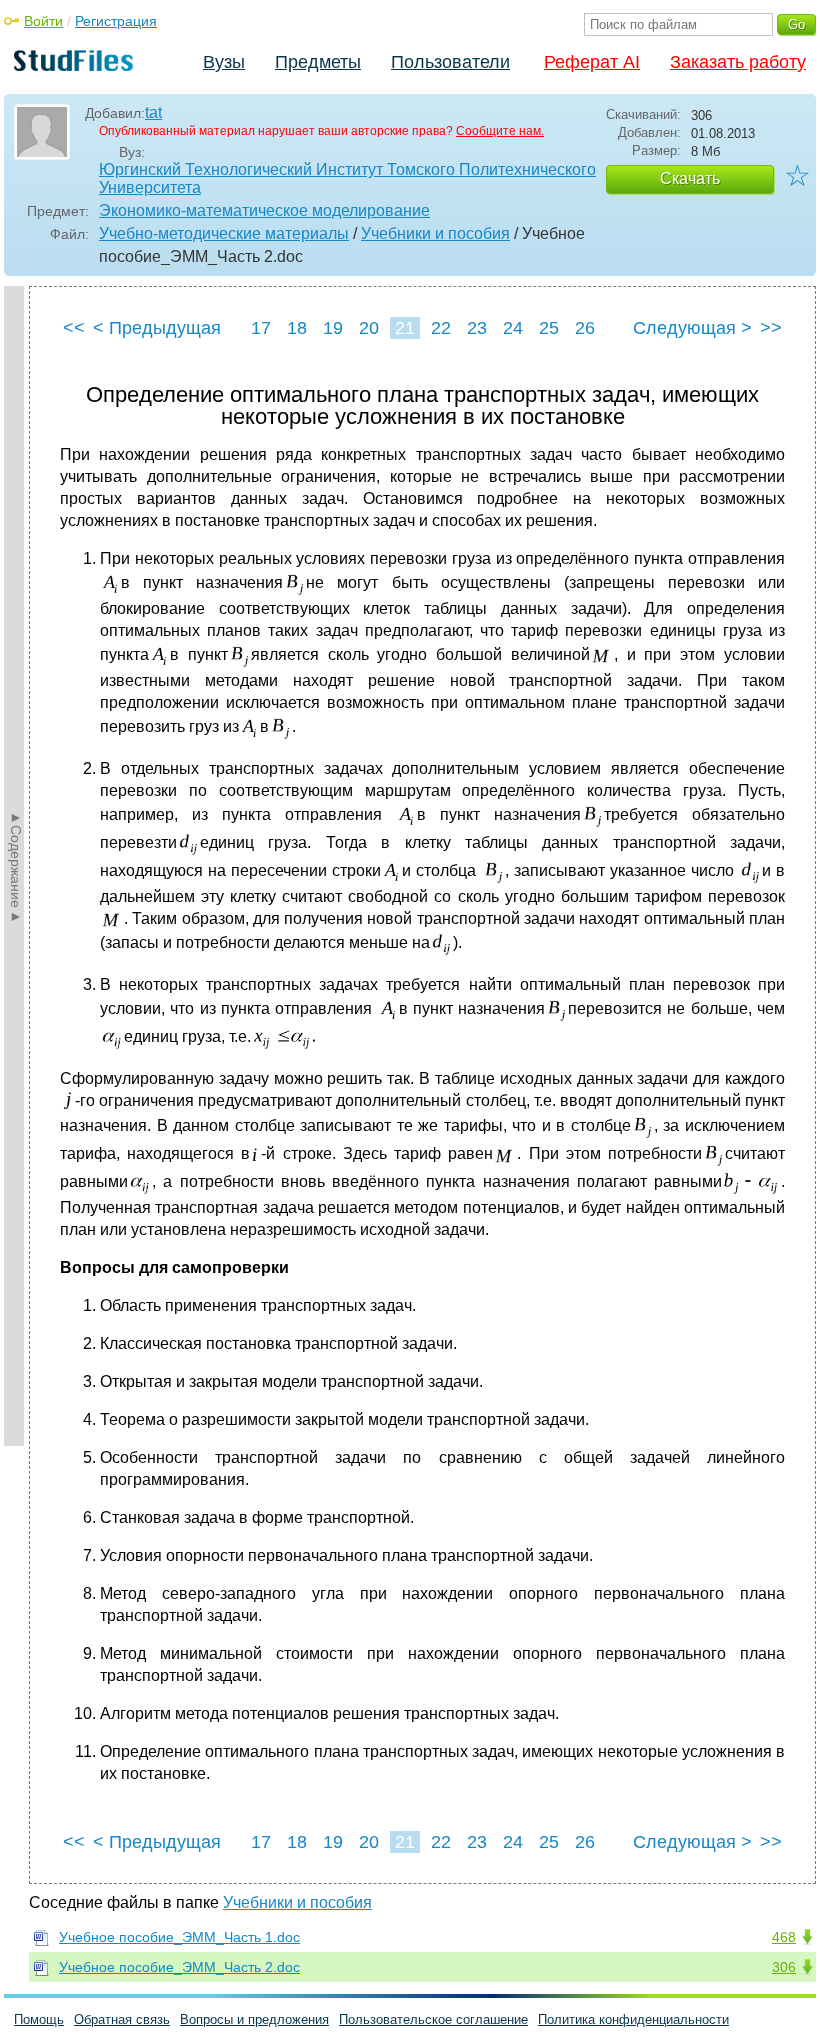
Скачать (690, 178)
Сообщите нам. (500, 131)
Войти (43, 21)
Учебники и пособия (435, 233)
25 (549, 328)
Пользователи (450, 62)
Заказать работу (738, 62)
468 (784, 1937)
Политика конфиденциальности (633, 2019)
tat (153, 112)
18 (297, 328)
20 (369, 328)
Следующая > (692, 328)
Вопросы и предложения (254, 2019)
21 (405, 328)
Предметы (318, 62)
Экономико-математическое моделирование (264, 210)
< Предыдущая (157, 328)
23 (477, 328)
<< (74, 328)
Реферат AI (592, 62)
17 (261, 328)
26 (585, 328)
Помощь (39, 2019)
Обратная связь (122, 2019)
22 (441, 328)
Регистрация (116, 21)
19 (333, 328)
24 (513, 328)
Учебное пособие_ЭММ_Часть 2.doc (179, 1967)
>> (771, 328)
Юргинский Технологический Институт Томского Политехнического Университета (347, 178)
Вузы (224, 62)
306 (784, 1967)
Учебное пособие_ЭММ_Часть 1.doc (179, 1937)
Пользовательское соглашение (433, 2019)
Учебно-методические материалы (224, 233)
